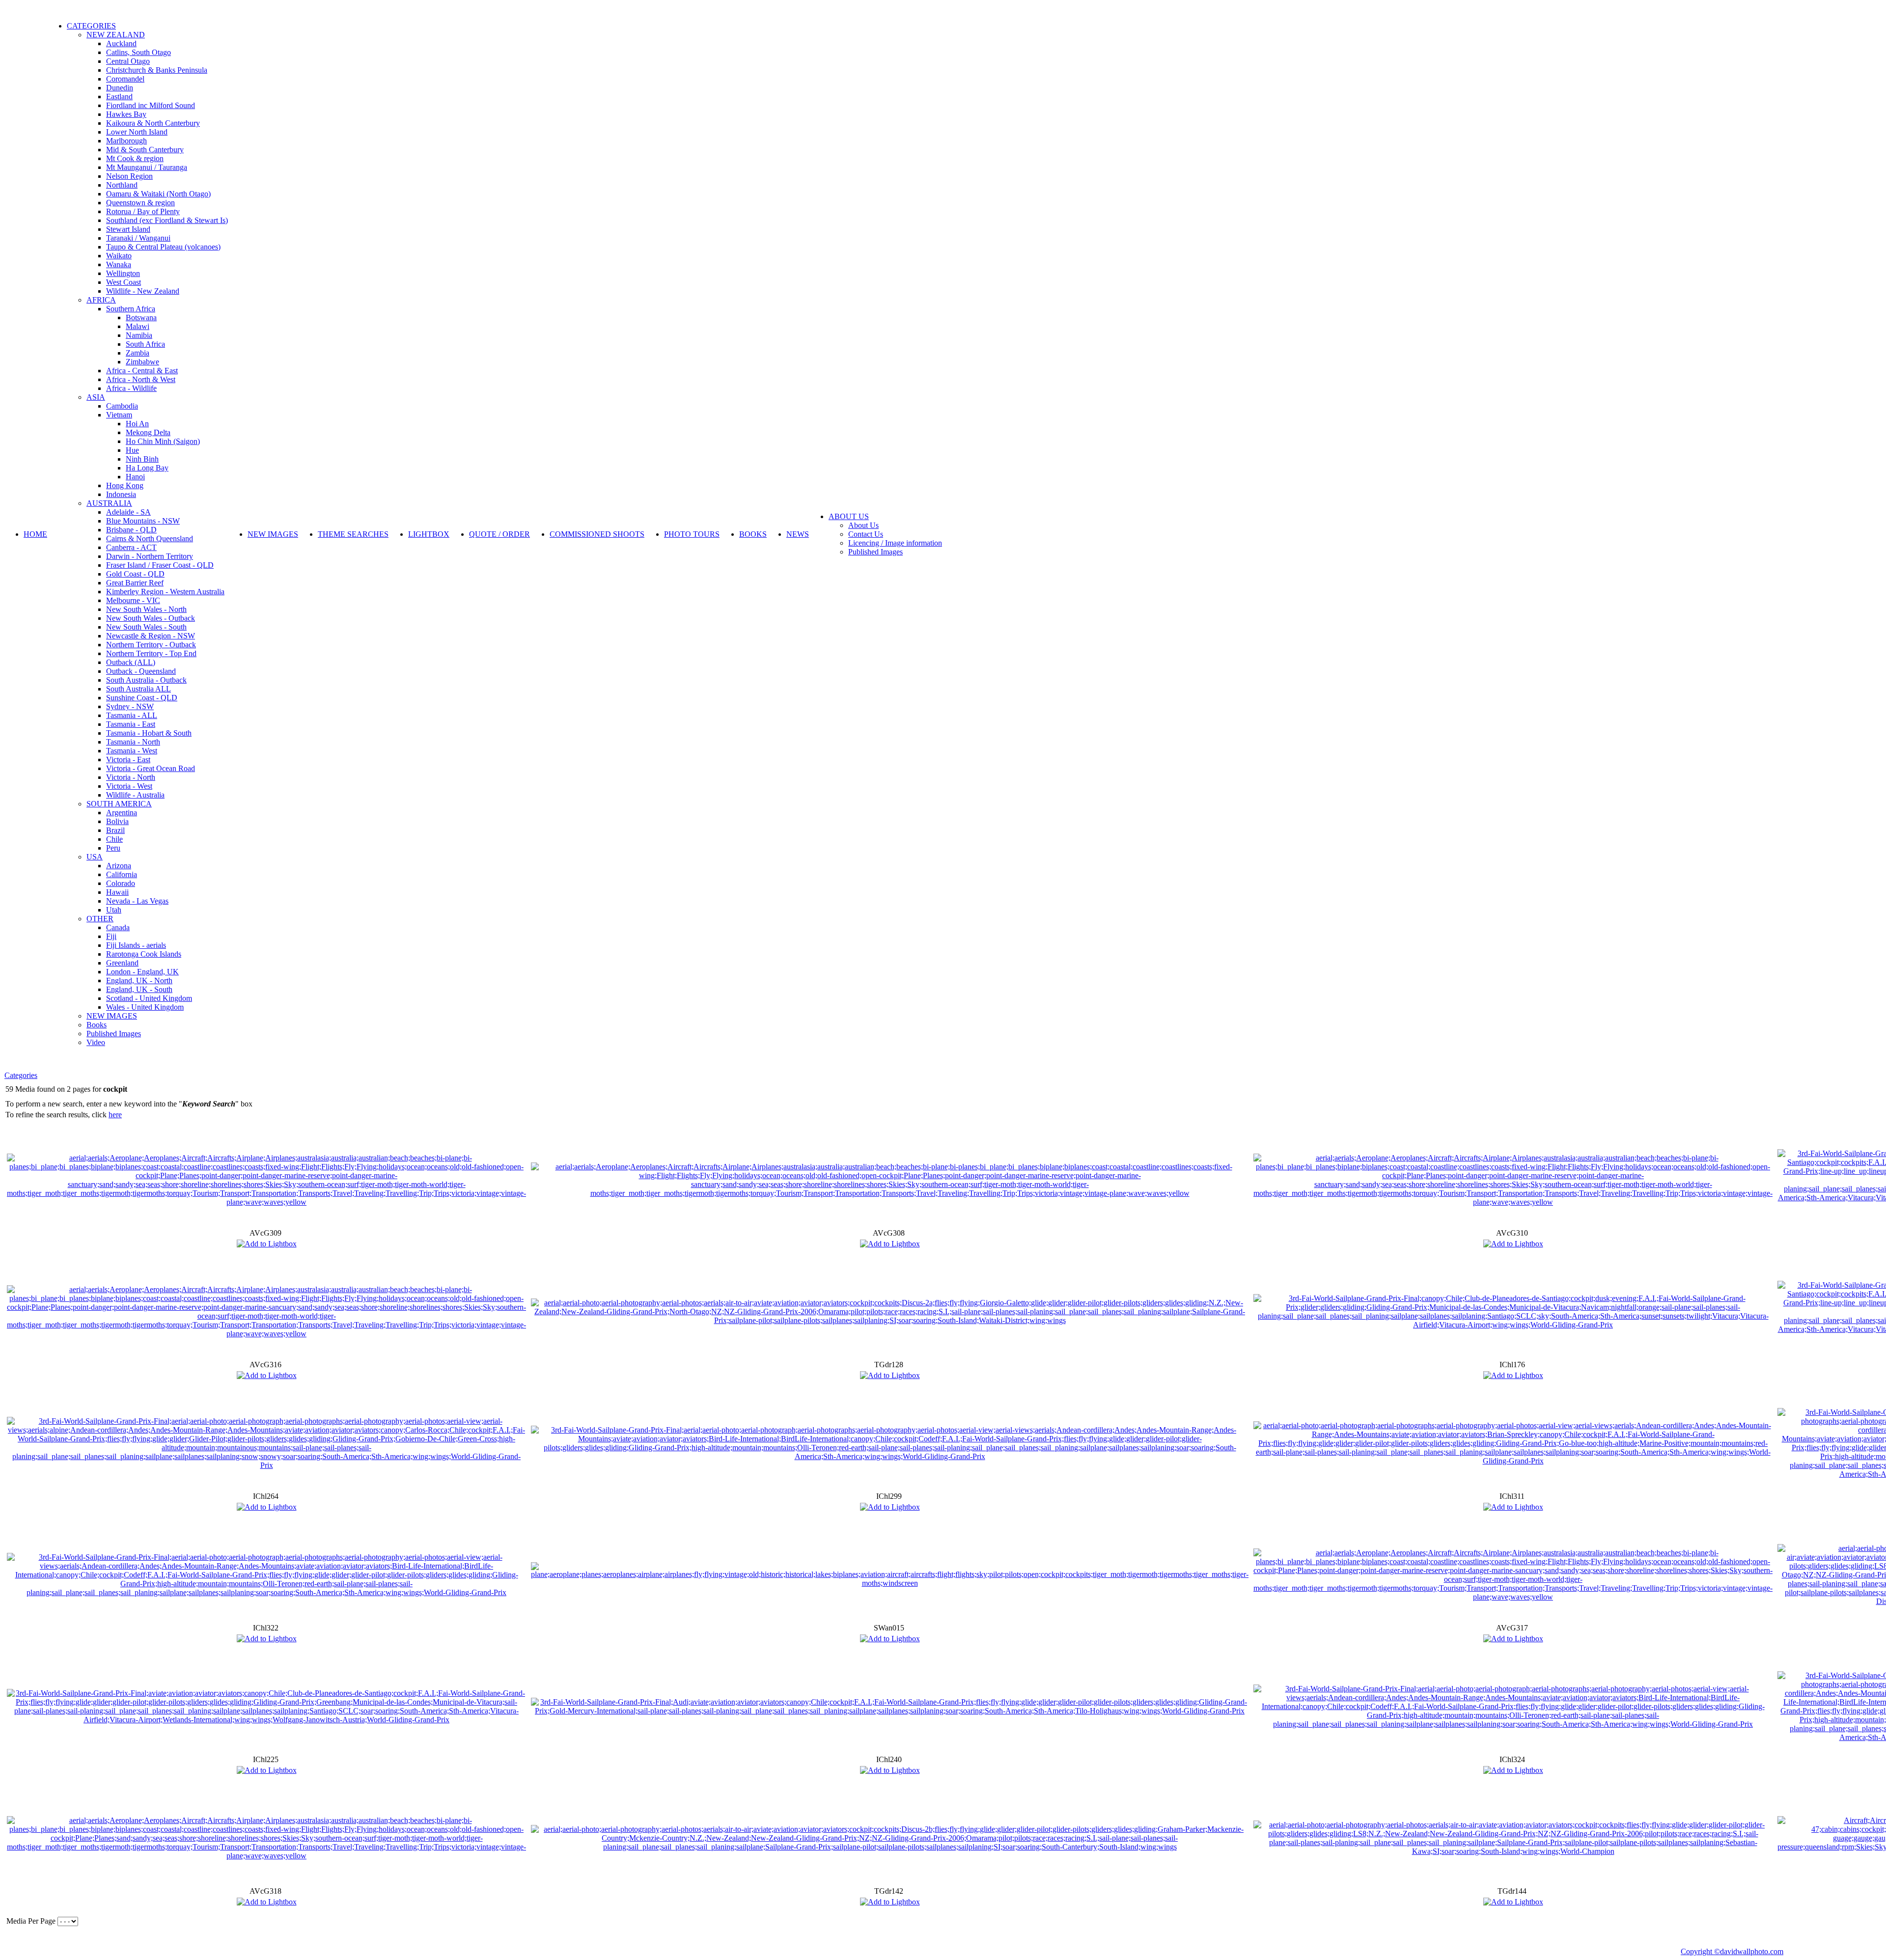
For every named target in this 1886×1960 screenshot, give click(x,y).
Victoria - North (131, 777)
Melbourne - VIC (133, 600)
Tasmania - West (132, 751)
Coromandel (125, 79)
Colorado (121, 883)
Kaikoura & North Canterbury (153, 123)
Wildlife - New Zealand (143, 291)
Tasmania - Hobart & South (149, 733)
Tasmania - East (131, 724)
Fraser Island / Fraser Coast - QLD (160, 565)
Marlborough (126, 141)
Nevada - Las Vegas (137, 901)
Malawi (138, 326)
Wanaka (119, 264)
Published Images (114, 1034)
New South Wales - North (146, 609)
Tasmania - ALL (132, 715)
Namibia (139, 335)
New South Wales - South (146, 627)
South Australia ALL (139, 689)
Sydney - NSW (130, 706)
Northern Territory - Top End (151, 653)
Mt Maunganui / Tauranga (147, 167)
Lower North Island (137, 132)
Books (97, 1025)
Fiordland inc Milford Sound (151, 105)
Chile (114, 839)
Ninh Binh (142, 459)
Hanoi (135, 477)
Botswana (141, 317)
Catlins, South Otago (139, 52)
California (122, 874)
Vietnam (119, 415)
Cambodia (122, 406)
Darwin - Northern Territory (150, 556)
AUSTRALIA (109, 503)
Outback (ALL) (131, 662)
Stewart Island (128, 229)
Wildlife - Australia (135, 795)
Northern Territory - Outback (151, 645)
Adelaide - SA (128, 512)
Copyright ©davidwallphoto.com (1732, 1951)
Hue (132, 450)
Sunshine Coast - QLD (142, 698)
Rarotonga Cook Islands (144, 954)
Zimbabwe (142, 362)
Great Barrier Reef (135, 583)
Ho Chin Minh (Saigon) (163, 441)
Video (96, 1042)
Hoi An (137, 424)
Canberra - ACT (131, 547)
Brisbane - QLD (131, 530)
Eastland (119, 97)
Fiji (111, 936)
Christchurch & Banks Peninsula (157, 70)
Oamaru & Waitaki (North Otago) (158, 194)
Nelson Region (129, 176)
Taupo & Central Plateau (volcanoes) (163, 247)
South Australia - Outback (146, 680)
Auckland (121, 43)
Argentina (122, 813)
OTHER (100, 919)
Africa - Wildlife (131, 388)
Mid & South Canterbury (145, 150)
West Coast (124, 282)
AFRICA (101, 300)
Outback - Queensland (141, 671)
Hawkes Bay (126, 114)
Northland (122, 185)
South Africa (145, 344)
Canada (118, 927)
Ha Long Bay (147, 468)
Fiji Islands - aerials (136, 945)
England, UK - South (139, 989)
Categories (21, 1075)
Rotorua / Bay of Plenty (143, 211)
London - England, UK (142, 972)
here (115, 1115)
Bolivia (117, 821)
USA (95, 857)
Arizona (119, 866)
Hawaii (117, 892)
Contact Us (866, 534)
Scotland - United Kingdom (149, 998)
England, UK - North (139, 980)
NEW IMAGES (112, 1016)
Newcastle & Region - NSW (151, 636)
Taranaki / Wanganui (138, 238)
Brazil (115, 830)
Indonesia (121, 494)
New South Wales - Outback (151, 618)
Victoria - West (129, 786)
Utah (114, 910)
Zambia (138, 353)
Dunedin (120, 88)
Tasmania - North (133, 742)
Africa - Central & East (142, 371)
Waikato (119, 256)
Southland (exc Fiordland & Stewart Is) (167, 220)
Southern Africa (131, 309)
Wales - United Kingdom (145, 1007)
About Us (863, 525)
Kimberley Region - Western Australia (165, 592)
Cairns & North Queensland (150, 538)
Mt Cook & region (135, 158)
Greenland (122, 963)
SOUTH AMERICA (119, 804)
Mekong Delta (148, 432)
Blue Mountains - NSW (143, 521)
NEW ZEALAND (116, 35)
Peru (113, 848)
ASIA (96, 397)
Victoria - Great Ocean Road (151, 768)
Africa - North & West (141, 379)
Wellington (123, 273)
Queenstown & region (140, 203)
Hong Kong (125, 485)
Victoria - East (128, 759)
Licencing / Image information (895, 543)
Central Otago (128, 61)
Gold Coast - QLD (135, 574)
